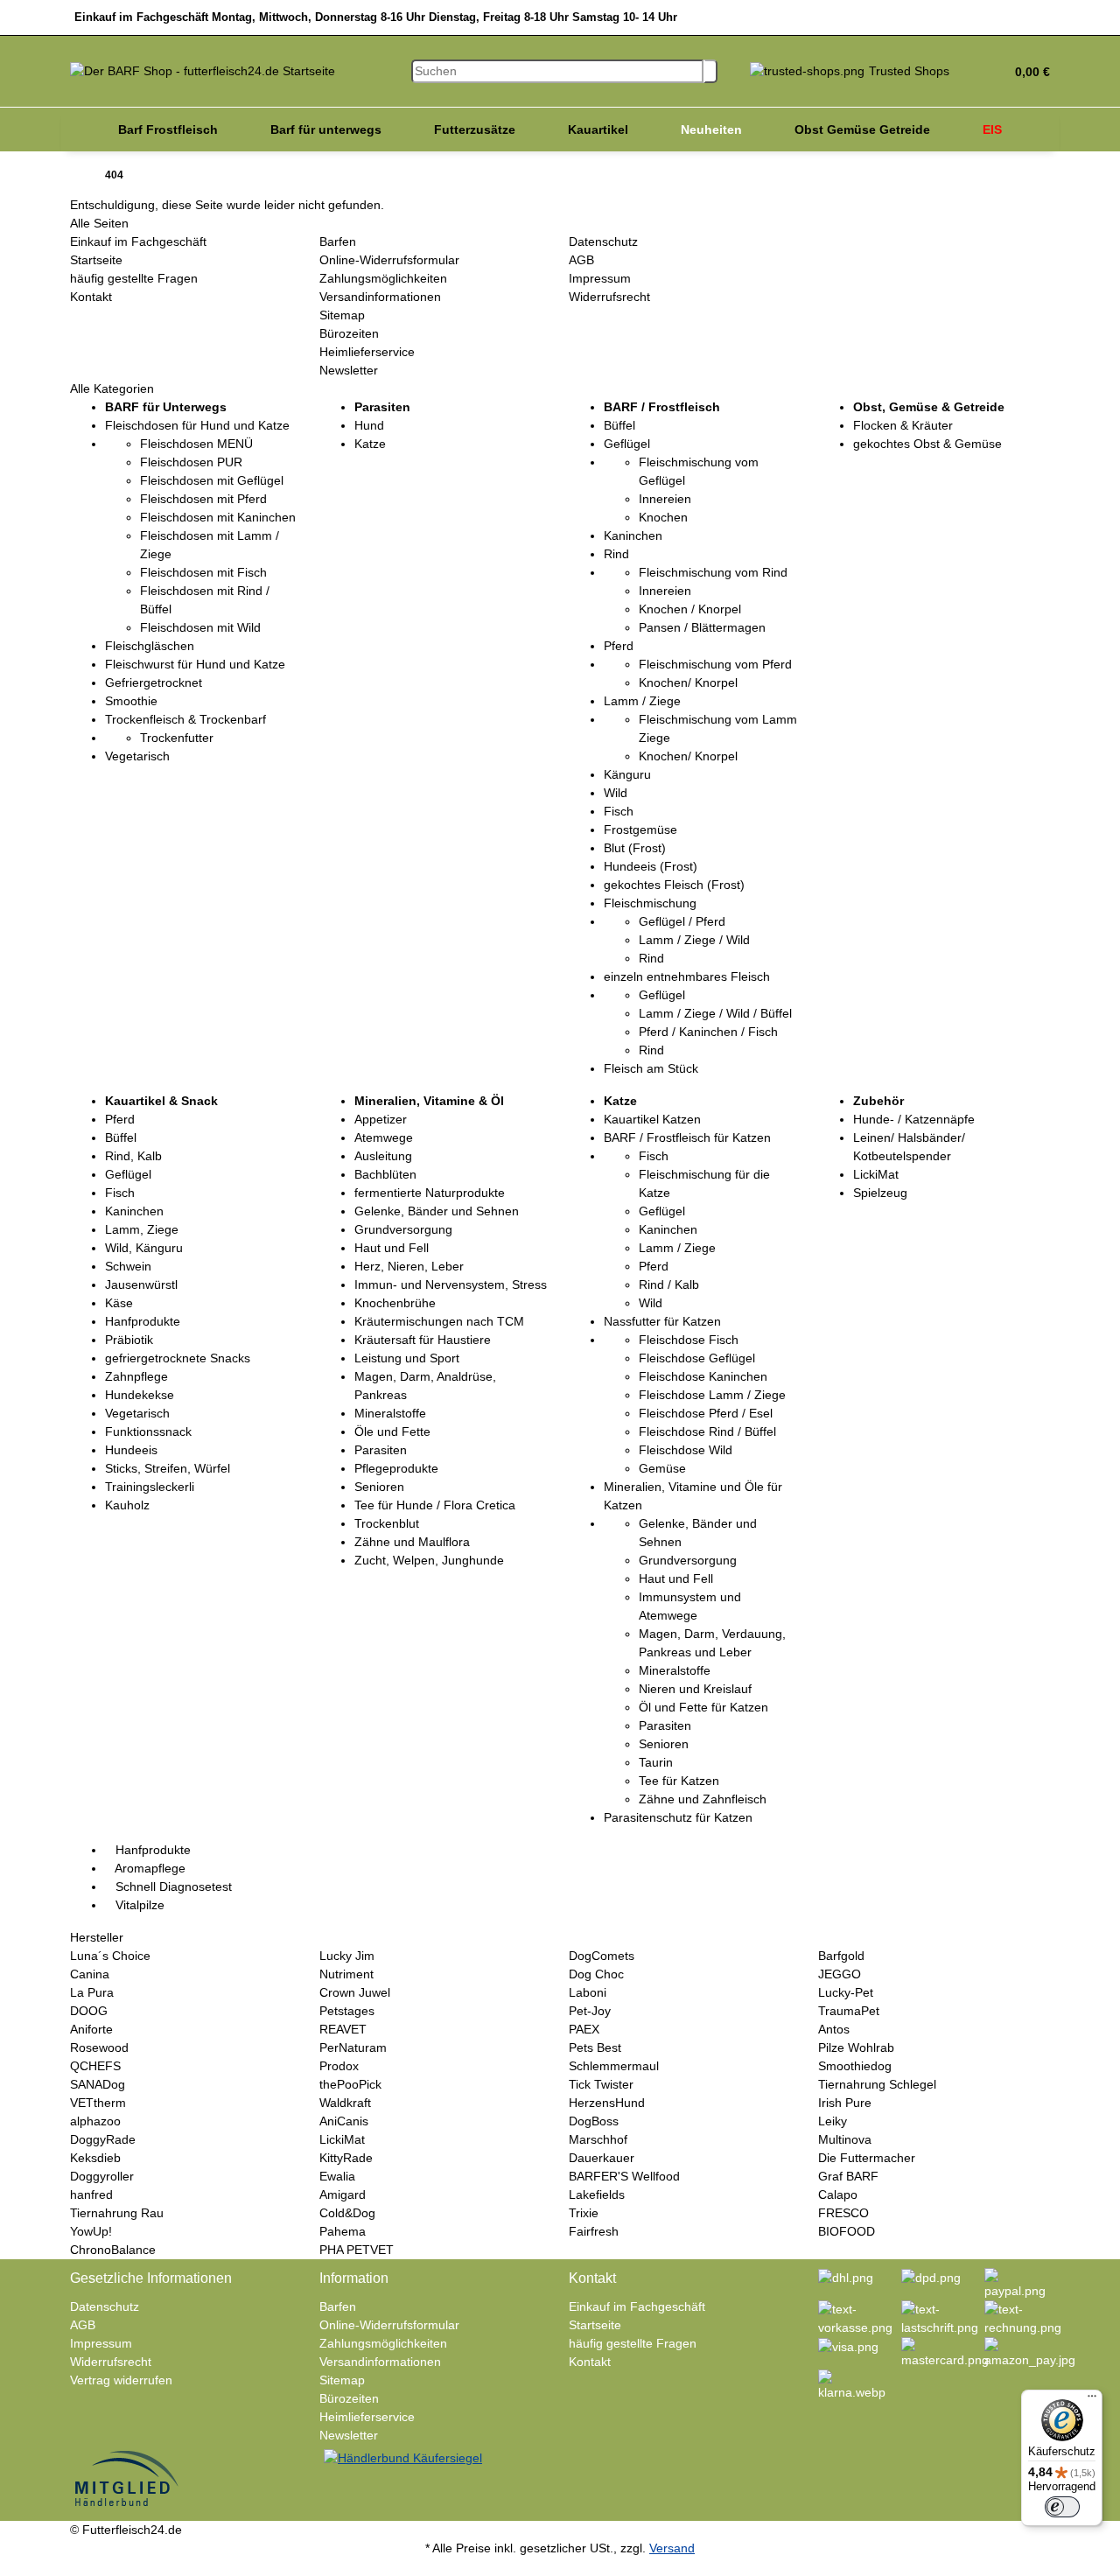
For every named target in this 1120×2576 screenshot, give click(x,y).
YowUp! (91, 2231)
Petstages (347, 2011)
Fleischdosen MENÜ (196, 444)
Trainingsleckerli (150, 1487)
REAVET (343, 2029)
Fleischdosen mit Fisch (203, 572)
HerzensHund (607, 2103)
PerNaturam (353, 2047)
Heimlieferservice (367, 352)
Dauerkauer (602, 2158)
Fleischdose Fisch (689, 1340)
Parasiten (381, 1450)
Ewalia (337, 2176)
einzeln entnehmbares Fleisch (687, 976)
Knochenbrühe (395, 1303)
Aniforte (91, 2029)
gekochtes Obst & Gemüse (927, 444)
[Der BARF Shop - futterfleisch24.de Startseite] (203, 70)
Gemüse (662, 1468)
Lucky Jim (347, 1956)
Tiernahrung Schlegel (877, 2084)
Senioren (379, 1487)
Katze (370, 444)
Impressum (600, 278)
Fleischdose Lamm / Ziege (712, 1395)
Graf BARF (848, 2176)
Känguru (627, 774)
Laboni (588, 1992)
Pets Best (595, 2047)
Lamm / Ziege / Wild (694, 940)
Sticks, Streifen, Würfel (168, 1468)
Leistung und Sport (407, 1358)
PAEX (584, 2029)
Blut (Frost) (635, 848)
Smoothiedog (855, 2066)
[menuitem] (168, 129)
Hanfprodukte (143, 1321)
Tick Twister (601, 2084)
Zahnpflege (136, 1376)
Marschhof (598, 2139)
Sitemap (342, 315)
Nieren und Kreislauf (695, 1689)
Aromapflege (149, 1868)
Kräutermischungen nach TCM (439, 1321)
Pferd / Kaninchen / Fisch (708, 1032)
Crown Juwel (355, 1992)
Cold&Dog (347, 2213)
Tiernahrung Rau (117, 2213)
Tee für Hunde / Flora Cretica (435, 1505)
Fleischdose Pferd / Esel (706, 1413)
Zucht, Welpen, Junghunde (429, 1560)
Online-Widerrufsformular (389, 260)
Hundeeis (131, 1450)
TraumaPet (849, 2011)
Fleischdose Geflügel (697, 1358)
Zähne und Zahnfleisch (703, 1799)
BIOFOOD (847, 2231)
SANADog (98, 2084)
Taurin (656, 1762)
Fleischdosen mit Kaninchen (218, 517)
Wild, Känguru (144, 1248)
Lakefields (597, 2194)
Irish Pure (845, 2103)
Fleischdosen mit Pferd (203, 499)
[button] (1026, 72)
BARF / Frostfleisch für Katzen (687, 1137)
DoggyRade (103, 2139)
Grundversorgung (403, 1229)
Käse (119, 1303)
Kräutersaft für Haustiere (423, 1340)
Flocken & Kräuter (903, 425)
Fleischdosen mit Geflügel (212, 480)
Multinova (845, 2139)
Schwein (128, 1266)
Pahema (343, 2231)
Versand (672, 2548)
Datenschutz (603, 241)
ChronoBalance (113, 2250)
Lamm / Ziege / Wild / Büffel (715, 1013)
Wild (616, 793)
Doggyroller (102, 2176)
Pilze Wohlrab (856, 2047)
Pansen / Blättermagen (702, 627)
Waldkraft (345, 2103)
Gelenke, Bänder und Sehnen (437, 1211)
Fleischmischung (650, 903)
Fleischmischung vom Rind (713, 572)
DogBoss (594, 2121)
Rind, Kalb (133, 1156)
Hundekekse (140, 1395)
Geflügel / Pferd (682, 921)
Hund (369, 425)
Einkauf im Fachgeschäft (138, 241)
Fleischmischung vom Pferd (715, 664)
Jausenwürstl (141, 1284)
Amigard (343, 2194)
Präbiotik (129, 1340)
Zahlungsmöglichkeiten (383, 278)
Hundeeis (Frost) (651, 866)
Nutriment (346, 1974)
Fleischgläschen (150, 646)
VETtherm (98, 2103)
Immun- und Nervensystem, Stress (451, 1284)
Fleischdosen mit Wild (200, 627)
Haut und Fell (392, 1248)
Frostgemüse (640, 829)
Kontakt (91, 297)
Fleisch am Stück (651, 1068)
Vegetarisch (137, 756)
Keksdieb (95, 2158)
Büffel (619, 425)
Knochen (663, 517)
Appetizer (381, 1119)
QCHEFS (95, 2066)
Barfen (338, 241)
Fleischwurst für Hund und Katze (195, 664)
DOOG (89, 2011)
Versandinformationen (380, 297)
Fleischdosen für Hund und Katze (197, 425)
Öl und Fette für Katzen (703, 1707)
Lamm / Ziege (642, 701)
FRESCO (843, 2213)
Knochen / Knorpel (690, 609)
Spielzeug (880, 1193)
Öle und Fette (392, 1431)
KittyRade (346, 2158)
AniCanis (344, 2121)
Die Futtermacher (867, 2158)
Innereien (665, 499)
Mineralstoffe (390, 1413)
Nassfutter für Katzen (662, 1321)
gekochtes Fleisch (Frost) (674, 885)
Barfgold (841, 1956)
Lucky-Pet (846, 1992)
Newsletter (349, 370)
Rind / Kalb (669, 1284)
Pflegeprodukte (396, 1468)
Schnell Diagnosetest (172, 1886)
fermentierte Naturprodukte (430, 1193)
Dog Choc (596, 1974)
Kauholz (127, 1505)
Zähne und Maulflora (412, 1542)
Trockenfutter (177, 738)
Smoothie (131, 701)
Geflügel (627, 444)
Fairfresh (594, 2231)
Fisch (619, 811)
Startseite (96, 260)
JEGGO (840, 1974)
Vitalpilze (138, 1905)
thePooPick (350, 2084)
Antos (834, 2029)
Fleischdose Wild (686, 1450)
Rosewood (99, 2047)
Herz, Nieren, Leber (409, 1266)
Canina (90, 1974)
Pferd (619, 646)
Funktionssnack (148, 1431)
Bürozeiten (349, 333)
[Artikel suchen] (710, 71)
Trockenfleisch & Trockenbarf (185, 719)
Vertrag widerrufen (121, 2380)
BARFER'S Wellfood (624, 2176)
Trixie (584, 2213)
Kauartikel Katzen (652, 1119)
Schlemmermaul (614, 2066)
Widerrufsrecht (609, 297)
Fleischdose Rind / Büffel (707, 1431)
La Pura (92, 1992)
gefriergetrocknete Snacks (178, 1358)
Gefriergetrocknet (154, 682)
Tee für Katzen (679, 1781)
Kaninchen (633, 535)
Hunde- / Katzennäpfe (914, 1119)
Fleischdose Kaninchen (703, 1376)
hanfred (91, 2194)
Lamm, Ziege (142, 1229)
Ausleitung (383, 1156)
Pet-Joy (590, 2011)
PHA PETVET (357, 2250)
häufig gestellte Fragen (134, 278)
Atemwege (384, 1137)
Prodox (339, 2066)
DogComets (602, 1956)
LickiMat (876, 1174)
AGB (581, 260)
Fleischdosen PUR (191, 462)
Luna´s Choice (110, 1956)
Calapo (838, 2194)
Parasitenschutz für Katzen (678, 1817)
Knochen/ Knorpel (688, 682)
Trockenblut (387, 1523)
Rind (616, 554)
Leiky (833, 2121)
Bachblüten (385, 1174)
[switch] (1062, 2507)
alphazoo (95, 2121)
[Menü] (1092, 2400)
